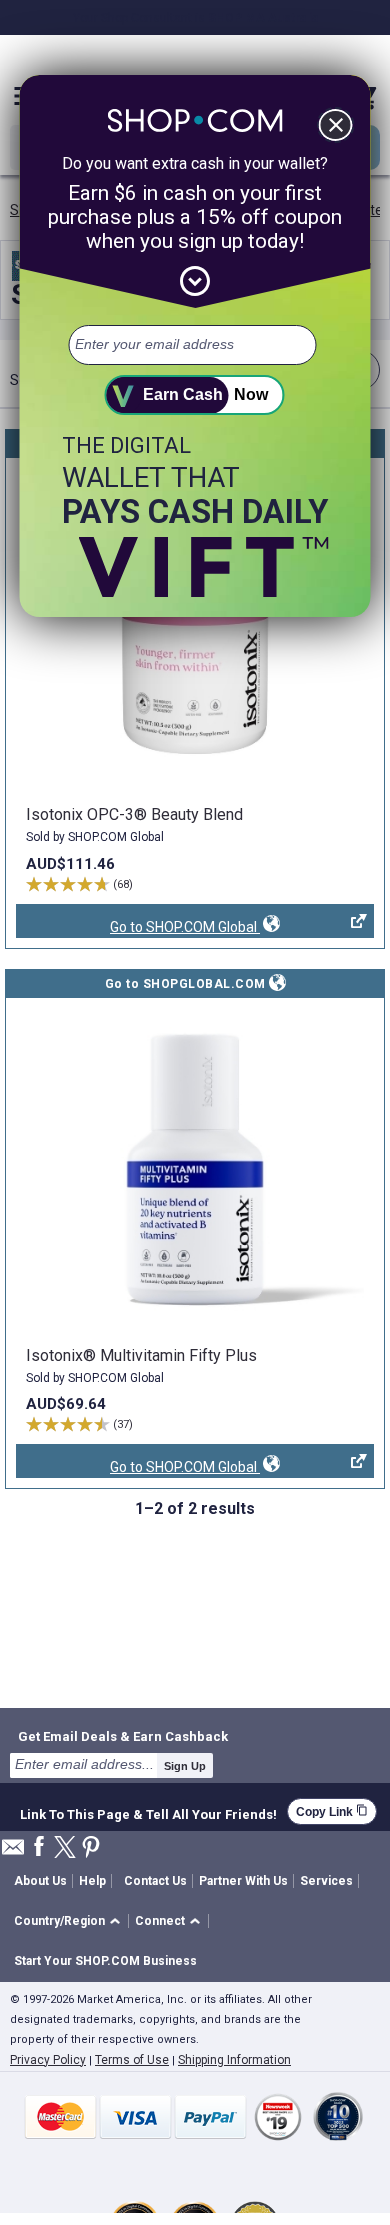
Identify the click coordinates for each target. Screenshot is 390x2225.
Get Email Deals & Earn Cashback (123, 1736)
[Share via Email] (13, 1852)
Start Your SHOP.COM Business (105, 1961)
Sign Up (185, 1766)
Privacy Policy (48, 2060)
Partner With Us (243, 1881)
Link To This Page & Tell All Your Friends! (148, 1812)
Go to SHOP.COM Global (138, 928)
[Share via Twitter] (65, 1848)
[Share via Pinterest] (91, 1848)
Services (326, 1881)
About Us (40, 1881)
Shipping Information (234, 2060)
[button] (70, 1921)
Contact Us (155, 1881)
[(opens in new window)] (195, 629)
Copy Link (332, 1811)
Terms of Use (132, 2060)
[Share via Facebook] (39, 1847)
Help (92, 1881)
